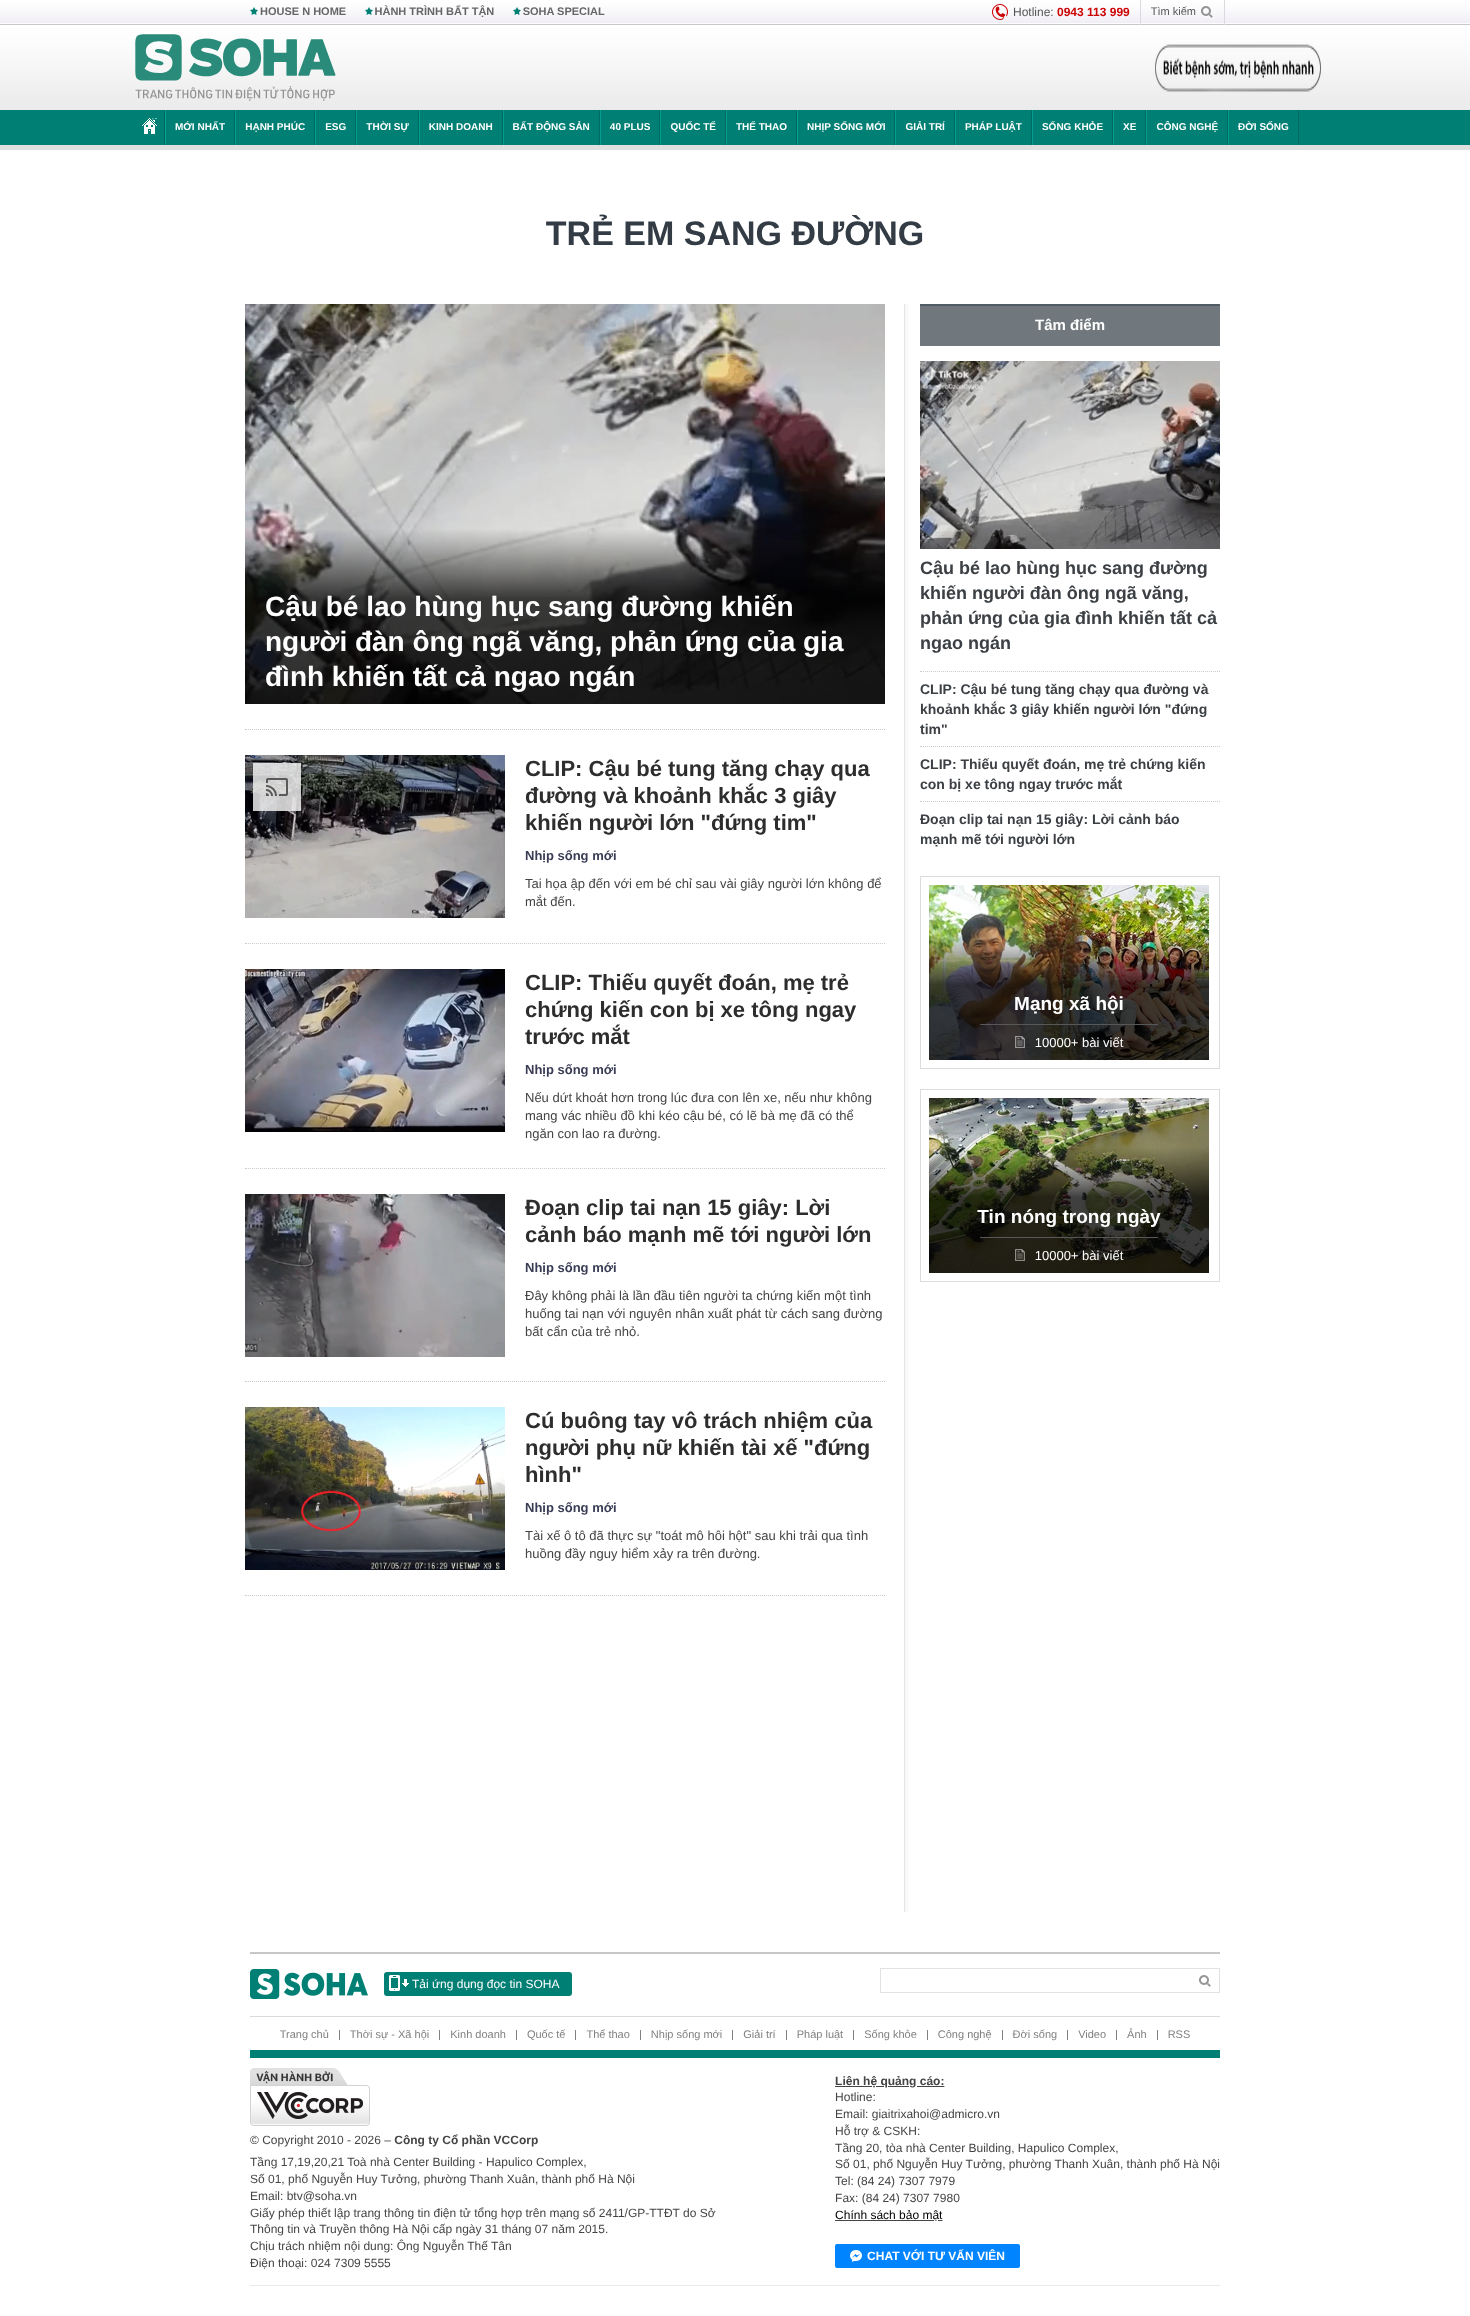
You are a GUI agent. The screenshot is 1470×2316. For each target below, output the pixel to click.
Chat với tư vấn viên (936, 2256)
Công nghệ (1187, 127)
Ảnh (1137, 2035)
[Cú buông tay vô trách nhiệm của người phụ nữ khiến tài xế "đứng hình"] (375, 1488)
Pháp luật (993, 127)
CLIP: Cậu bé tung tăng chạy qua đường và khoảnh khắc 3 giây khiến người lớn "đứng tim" (697, 795)
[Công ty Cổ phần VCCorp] (492, 2097)
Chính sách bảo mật (888, 2215)
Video (1092, 2035)
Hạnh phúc (275, 127)
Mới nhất (200, 127)
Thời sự (387, 127)
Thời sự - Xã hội (389, 2035)
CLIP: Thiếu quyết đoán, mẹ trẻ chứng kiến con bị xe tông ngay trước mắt (690, 1009)
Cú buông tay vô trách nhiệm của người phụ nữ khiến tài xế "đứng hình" (698, 1447)
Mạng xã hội (1069, 1004)
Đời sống (1263, 127)
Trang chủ (304, 2035)
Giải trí (924, 127)
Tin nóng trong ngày (1068, 1217)
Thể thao (761, 127)
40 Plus (630, 127)
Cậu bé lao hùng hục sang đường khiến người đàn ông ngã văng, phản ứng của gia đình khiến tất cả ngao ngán (554, 641)
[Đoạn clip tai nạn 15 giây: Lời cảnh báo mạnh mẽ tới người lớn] (375, 1275)
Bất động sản (551, 127)
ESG (335, 127)
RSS (1179, 2035)
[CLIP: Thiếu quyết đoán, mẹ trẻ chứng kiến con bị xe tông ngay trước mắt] (375, 1050)
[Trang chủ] (236, 68)
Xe (1129, 127)
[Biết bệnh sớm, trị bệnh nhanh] (1238, 68)
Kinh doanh (461, 127)
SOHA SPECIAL (564, 12)
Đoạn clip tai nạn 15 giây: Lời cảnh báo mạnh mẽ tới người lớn (698, 1221)
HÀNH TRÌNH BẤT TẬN (435, 12)
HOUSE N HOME (303, 12)
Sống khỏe (1072, 127)
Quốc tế (693, 127)
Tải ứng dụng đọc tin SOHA (485, 1984)
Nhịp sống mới (846, 127)
